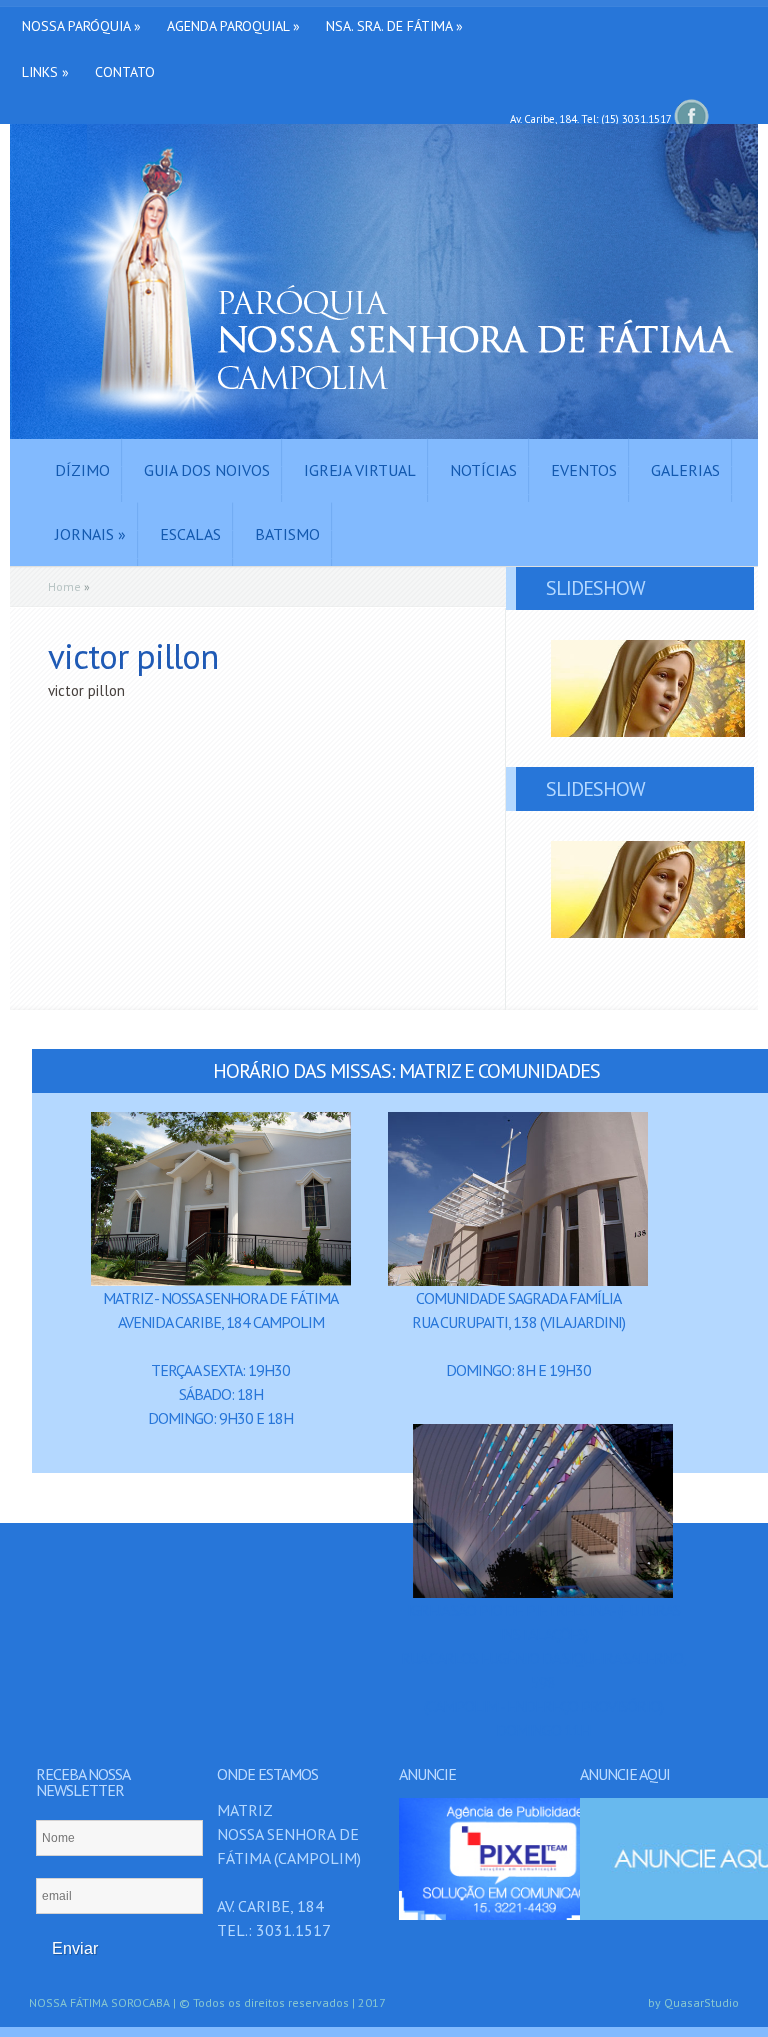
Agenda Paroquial (233, 26)
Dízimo (82, 470)
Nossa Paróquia (81, 26)
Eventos (584, 470)
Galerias (685, 470)
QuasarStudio (701, 2002)
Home (64, 586)
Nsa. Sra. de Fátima (394, 26)
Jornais (90, 534)
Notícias (483, 470)
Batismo (287, 534)
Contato (125, 72)
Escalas (190, 534)
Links (45, 72)
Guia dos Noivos (207, 470)
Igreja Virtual (360, 470)
